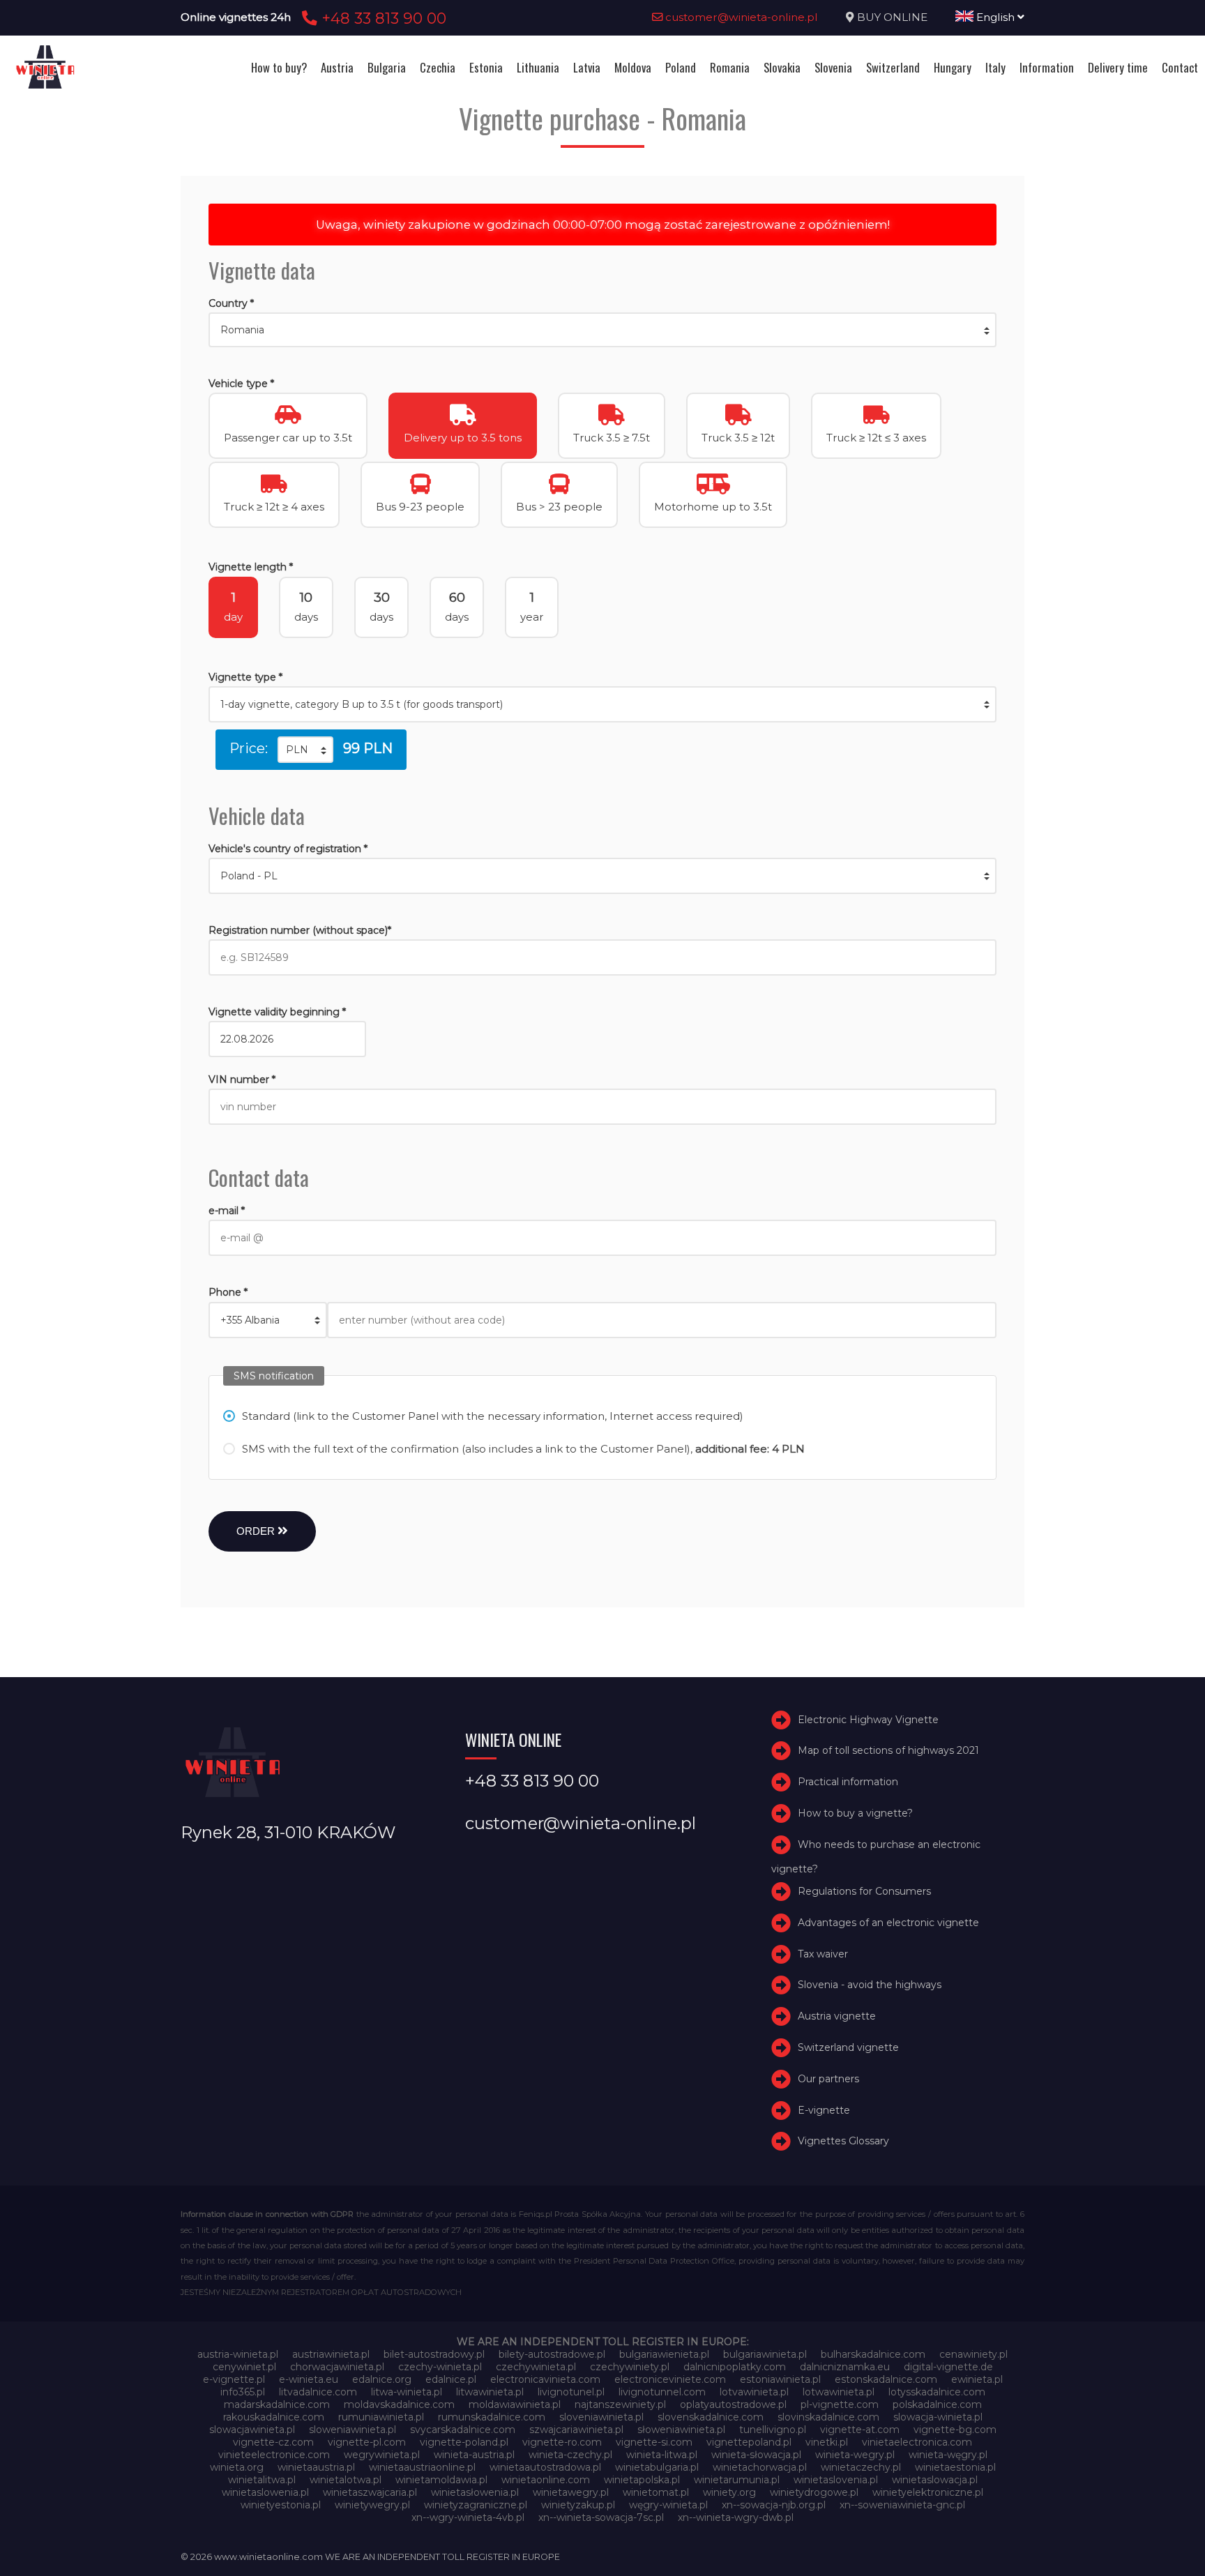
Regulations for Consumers (864, 1891)
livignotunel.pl (571, 2392)
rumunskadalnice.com (492, 2417)
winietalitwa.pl (262, 2480)
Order (257, 1531)
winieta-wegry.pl (855, 2455)
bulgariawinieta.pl (765, 2354)
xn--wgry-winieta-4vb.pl (468, 2517)
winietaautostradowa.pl (545, 2467)
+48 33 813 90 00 (382, 18)
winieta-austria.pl (474, 2455)
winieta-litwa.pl (662, 2455)
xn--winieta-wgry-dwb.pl (736, 2517)
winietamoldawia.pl (441, 2480)
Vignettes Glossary (843, 2142)
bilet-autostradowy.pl (434, 2354)
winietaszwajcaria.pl (370, 2492)
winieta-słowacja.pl (756, 2455)
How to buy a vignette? (855, 1813)
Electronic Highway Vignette (868, 1720)
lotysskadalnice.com (937, 2392)
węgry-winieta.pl (668, 2505)
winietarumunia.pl (737, 2480)
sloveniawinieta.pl (601, 2417)
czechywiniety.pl (630, 2367)
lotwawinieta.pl (839, 2392)
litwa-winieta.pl (407, 2392)
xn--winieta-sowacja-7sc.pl (601, 2517)
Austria (337, 67)
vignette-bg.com (955, 2430)
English (995, 17)
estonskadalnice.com (886, 2379)
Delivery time (1118, 67)
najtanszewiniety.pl (620, 2404)
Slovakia (782, 67)
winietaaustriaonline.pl (422, 2467)
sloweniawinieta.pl (353, 2430)
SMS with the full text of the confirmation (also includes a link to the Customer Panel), (523, 1449)
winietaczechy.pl (861, 2467)
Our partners (828, 2079)
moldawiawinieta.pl (515, 2404)
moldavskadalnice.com (399, 2404)
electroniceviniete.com (670, 2379)
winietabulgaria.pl (657, 2467)
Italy (995, 67)
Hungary (953, 67)
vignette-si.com (654, 2442)
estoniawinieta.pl (780, 2379)
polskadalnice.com (937, 2404)
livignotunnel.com (662, 2392)
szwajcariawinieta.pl (576, 2430)
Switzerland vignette (848, 2047)
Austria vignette (837, 2016)
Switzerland (893, 67)
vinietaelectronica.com (917, 2442)
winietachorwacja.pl (760, 2467)
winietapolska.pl (642, 2480)
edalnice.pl (451, 2379)
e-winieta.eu (309, 2379)
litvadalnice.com (318, 2392)
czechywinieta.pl (536, 2367)
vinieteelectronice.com (274, 2455)
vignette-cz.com (273, 2442)
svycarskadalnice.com (463, 2430)
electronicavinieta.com (545, 2379)
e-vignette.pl (234, 2379)
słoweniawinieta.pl (681, 2430)
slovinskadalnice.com (828, 2417)
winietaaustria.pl (316, 2467)
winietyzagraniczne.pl (476, 2505)
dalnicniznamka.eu (845, 2367)
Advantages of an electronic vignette (888, 1923)
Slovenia (833, 67)
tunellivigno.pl (773, 2430)
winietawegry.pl (571, 2492)
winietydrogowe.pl (814, 2492)
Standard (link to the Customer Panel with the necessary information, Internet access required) (493, 1416)
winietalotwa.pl (346, 2480)
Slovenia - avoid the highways (870, 1985)
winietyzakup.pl (578, 2505)
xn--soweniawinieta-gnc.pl (902, 2505)
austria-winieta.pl (238, 2354)
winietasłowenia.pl (475, 2492)
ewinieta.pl (977, 2379)
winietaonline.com (546, 2480)
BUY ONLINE (892, 17)
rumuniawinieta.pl (381, 2417)
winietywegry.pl (372, 2505)
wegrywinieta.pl (382, 2455)
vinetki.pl (827, 2442)
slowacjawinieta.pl (252, 2430)
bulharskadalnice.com (873, 2354)
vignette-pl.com (367, 2442)
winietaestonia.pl (955, 2467)
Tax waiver (823, 1954)
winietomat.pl (656, 2492)
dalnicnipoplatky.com (735, 2367)
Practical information (848, 1782)
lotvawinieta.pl (754, 2392)
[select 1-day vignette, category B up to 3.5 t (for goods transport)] (602, 704)
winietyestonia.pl (281, 2505)
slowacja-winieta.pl (938, 2417)
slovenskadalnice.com (711, 2417)
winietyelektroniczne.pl (928, 2492)
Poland (681, 67)
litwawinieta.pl (490, 2392)
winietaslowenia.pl (265, 2492)
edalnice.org (382, 2379)
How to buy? (279, 67)
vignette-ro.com (562, 2442)
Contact (1180, 67)
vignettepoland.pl (749, 2442)
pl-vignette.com (840, 2404)
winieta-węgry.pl (948, 2455)
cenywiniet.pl (244, 2367)
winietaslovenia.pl (836, 2480)
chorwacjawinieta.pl (337, 2367)
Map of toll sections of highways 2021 (888, 1751)
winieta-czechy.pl (570, 2455)
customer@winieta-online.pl (740, 17)
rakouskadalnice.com (274, 2417)
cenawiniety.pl (973, 2354)
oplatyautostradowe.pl (733, 2404)
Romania (730, 67)
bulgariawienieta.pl (664, 2354)
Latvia (587, 67)
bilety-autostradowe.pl (552, 2354)
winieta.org (237, 2467)
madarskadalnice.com (277, 2404)
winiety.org (729, 2492)
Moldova (633, 67)
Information (1047, 67)
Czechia (438, 67)
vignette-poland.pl (464, 2442)
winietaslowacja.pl (935, 2480)
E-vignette (824, 2110)
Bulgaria (387, 67)
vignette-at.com (860, 2430)
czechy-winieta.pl (440, 2367)
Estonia (486, 67)
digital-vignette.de (948, 2367)
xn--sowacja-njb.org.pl (774, 2505)
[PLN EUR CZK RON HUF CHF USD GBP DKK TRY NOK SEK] (305, 750)
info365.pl (243, 2392)
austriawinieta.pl (331, 2354)
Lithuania (538, 67)
